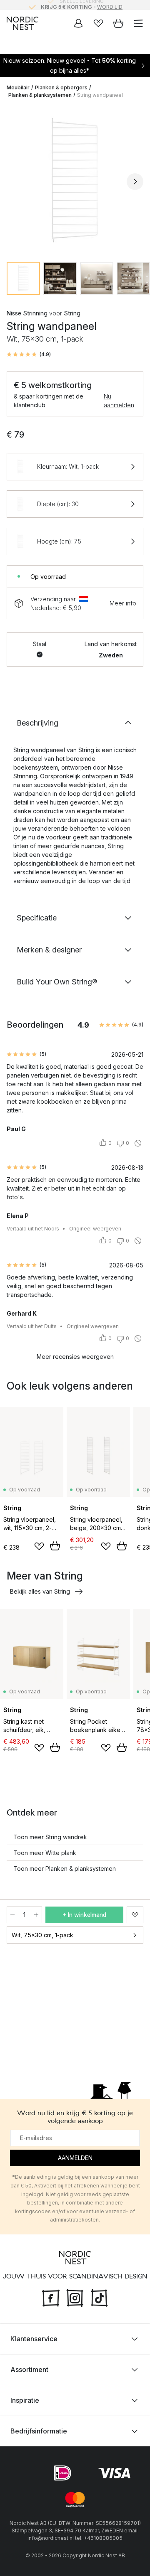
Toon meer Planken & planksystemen (65, 1869)
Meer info (123, 603)
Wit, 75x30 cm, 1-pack (42, 1935)
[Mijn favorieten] (98, 23)
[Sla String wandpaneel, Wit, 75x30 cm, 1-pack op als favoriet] (135, 1915)
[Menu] (138, 23)
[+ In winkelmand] (55, 1546)
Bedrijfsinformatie (39, 2431)
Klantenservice (34, 2339)
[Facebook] (51, 2297)
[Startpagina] (22, 23)
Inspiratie (25, 2400)
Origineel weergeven (95, 1229)
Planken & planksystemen (40, 95)
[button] (29, 354)
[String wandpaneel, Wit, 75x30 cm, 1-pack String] (75, 180)
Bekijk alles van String (40, 1591)
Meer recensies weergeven (75, 1357)
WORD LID (110, 5)
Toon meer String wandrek (50, 1837)
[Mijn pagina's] (78, 23)
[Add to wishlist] (39, 1546)
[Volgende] (135, 182)
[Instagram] (75, 2297)
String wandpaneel (100, 95)
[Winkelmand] (118, 23)
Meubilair (18, 87)
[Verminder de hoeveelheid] (12, 1915)
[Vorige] (15, 182)
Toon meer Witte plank (45, 1853)
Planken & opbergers (61, 87)
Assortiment (29, 2369)
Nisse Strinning (27, 313)
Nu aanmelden (119, 401)
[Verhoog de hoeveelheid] (36, 1915)
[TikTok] (99, 2297)
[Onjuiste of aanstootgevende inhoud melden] (138, 1143)
